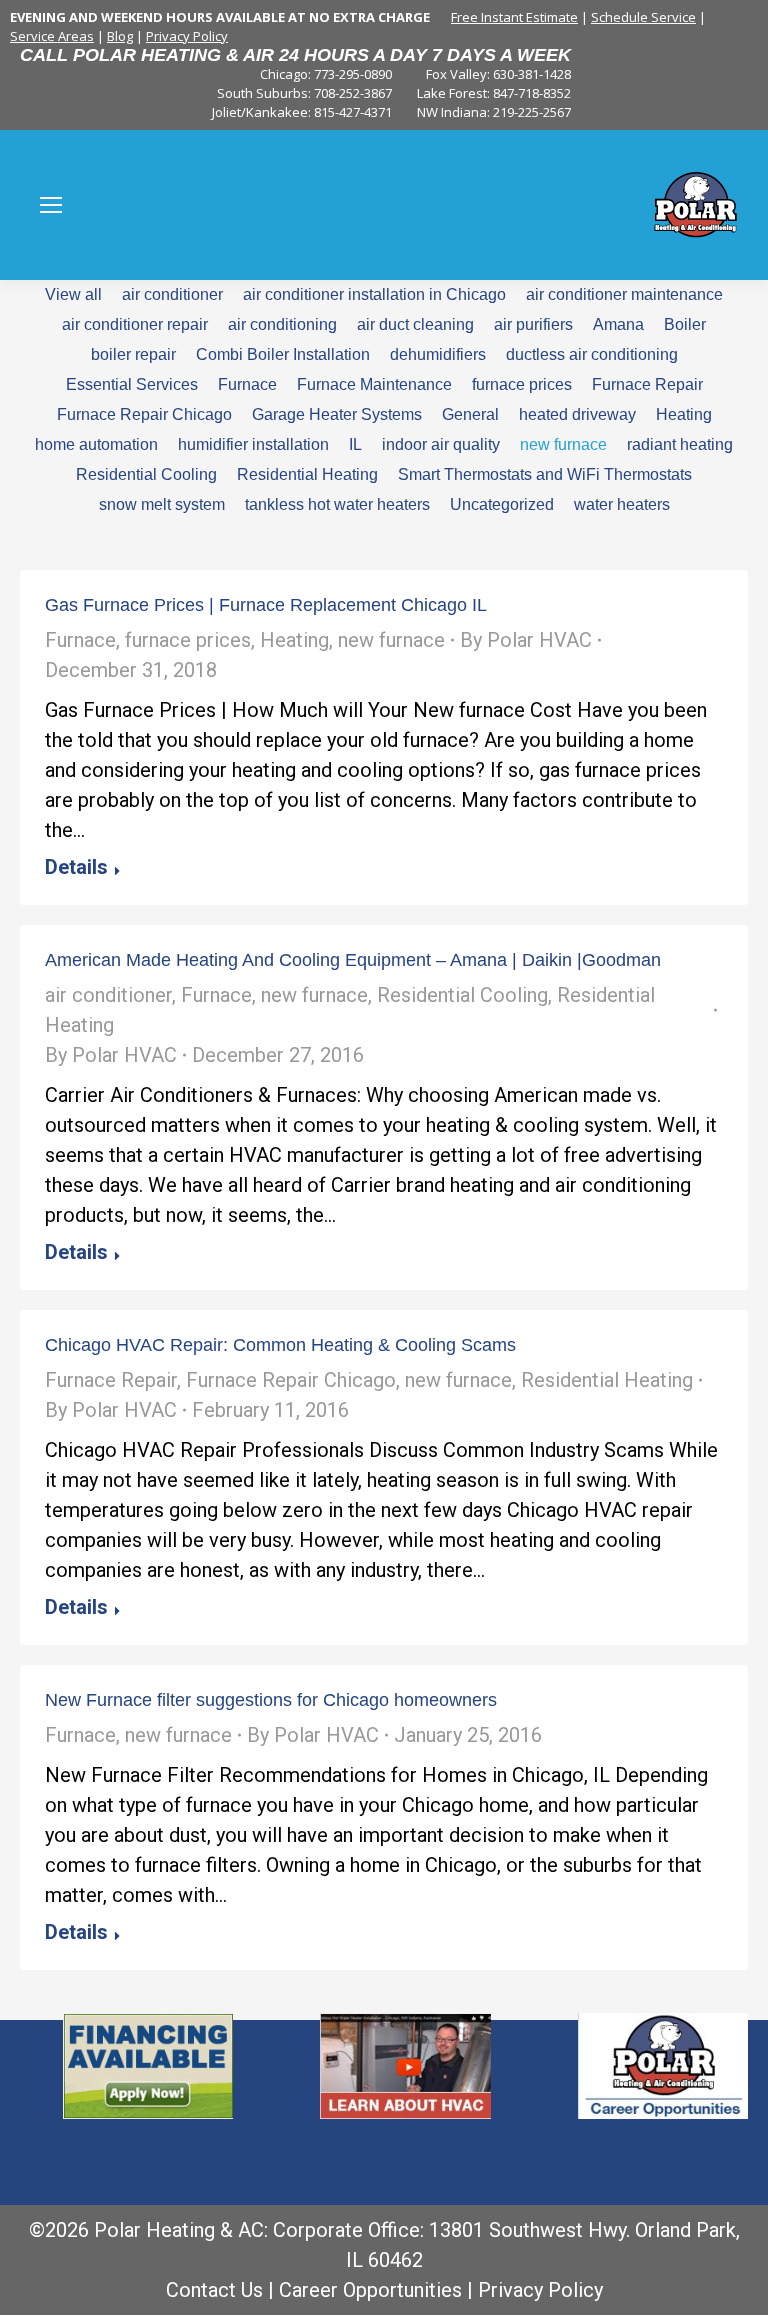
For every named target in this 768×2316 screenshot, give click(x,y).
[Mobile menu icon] (51, 205)
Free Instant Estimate (514, 17)
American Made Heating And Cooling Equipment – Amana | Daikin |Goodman (353, 960)
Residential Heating (307, 474)
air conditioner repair (135, 324)
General (470, 414)
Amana (618, 324)
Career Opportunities (370, 2290)
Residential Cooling (146, 474)
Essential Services (132, 384)
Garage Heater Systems (337, 414)
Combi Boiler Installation (283, 354)
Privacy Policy (187, 36)
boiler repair (133, 354)
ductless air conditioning (592, 354)
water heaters (622, 504)
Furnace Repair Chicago (144, 414)
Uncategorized (502, 504)
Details (76, 867)
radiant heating (680, 444)
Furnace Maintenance (374, 384)
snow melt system (162, 504)
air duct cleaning (415, 324)
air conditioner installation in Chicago (374, 294)
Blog (120, 36)
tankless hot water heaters (337, 504)
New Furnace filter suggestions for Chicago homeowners (271, 1700)
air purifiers (533, 324)
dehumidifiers (438, 354)
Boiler (685, 324)
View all (73, 294)
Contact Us (214, 2290)
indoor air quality (441, 444)
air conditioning (282, 324)
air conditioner (172, 294)
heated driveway (577, 414)
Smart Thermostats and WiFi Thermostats (545, 474)
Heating (684, 414)
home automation (96, 444)
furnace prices (522, 384)
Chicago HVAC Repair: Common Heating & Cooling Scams (280, 1345)
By (526, 640)
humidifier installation (253, 444)
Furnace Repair (647, 384)
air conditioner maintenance (624, 294)
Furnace (247, 384)
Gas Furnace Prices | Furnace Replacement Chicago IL (266, 605)
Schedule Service (643, 17)
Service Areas (52, 36)
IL (355, 444)
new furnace (563, 444)
